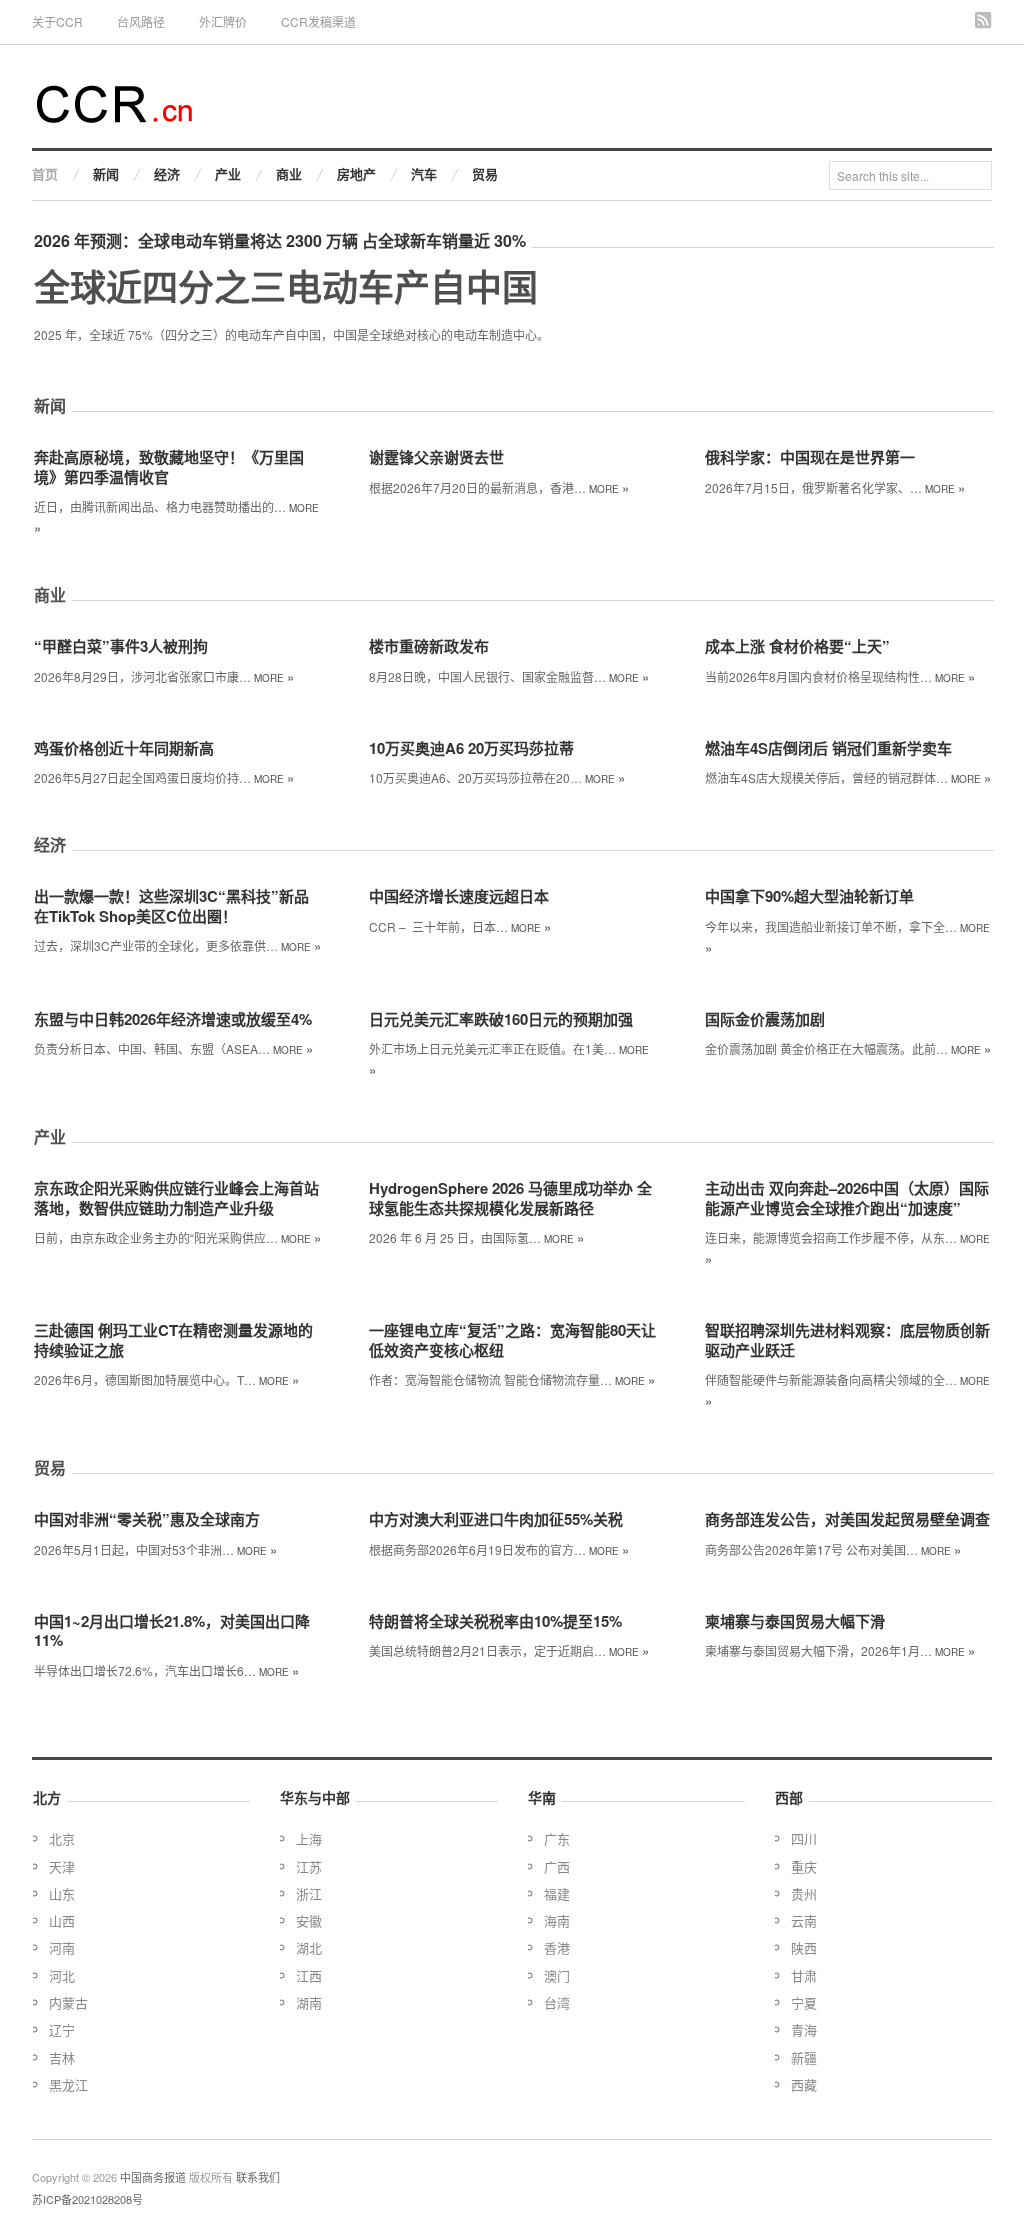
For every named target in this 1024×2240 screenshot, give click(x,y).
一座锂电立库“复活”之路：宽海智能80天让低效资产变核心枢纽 (512, 1340)
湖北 (309, 1947)
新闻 (106, 173)
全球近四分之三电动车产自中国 (286, 286)
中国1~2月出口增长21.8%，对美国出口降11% (172, 1631)
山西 (62, 1920)
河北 (62, 1975)
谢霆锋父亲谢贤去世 (436, 457)
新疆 (804, 2057)
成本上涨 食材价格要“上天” (797, 646)
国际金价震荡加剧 (765, 1019)
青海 (804, 2029)
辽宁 (62, 2029)
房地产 (356, 173)
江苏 (309, 1866)
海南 (557, 1920)
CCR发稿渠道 (318, 21)
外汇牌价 (223, 21)
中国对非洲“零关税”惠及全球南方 (147, 1519)
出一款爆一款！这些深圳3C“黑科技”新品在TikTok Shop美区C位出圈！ (171, 906)
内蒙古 (68, 2002)
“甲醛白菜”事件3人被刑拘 (121, 646)
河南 (62, 1947)
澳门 (557, 1975)
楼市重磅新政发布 (429, 646)
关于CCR (57, 21)
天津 (62, 1866)
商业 (289, 173)
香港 (557, 1947)
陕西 (804, 1947)
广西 (557, 1866)
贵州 (804, 1893)
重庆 (804, 1866)
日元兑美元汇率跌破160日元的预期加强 (501, 1019)
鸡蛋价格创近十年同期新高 (124, 748)
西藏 (804, 2084)
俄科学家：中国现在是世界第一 (810, 457)
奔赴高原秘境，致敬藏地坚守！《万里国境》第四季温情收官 (169, 467)
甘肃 (804, 1975)
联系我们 (258, 2177)
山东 (62, 1893)
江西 (309, 1975)
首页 (45, 173)
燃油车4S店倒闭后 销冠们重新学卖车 (828, 748)
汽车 (424, 173)
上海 (309, 1838)
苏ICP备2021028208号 (87, 2199)
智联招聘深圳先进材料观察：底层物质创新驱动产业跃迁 (847, 1340)
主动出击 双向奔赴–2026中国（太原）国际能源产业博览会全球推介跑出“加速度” (847, 1198)
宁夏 (804, 2002)
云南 (804, 1920)
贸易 (485, 173)
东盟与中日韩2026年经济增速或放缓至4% (173, 1019)
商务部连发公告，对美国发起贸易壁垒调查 (847, 1519)
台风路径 (141, 21)
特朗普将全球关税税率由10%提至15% (495, 1621)
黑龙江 (68, 2084)
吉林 (62, 2057)
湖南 (309, 2002)
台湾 (557, 2002)
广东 (557, 1838)
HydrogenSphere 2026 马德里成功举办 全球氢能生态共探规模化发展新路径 (510, 1198)
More (609, 489)
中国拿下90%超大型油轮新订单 (809, 896)
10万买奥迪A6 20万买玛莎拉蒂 (471, 748)
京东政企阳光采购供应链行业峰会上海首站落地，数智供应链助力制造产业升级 (176, 1198)
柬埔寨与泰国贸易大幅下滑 (795, 1621)
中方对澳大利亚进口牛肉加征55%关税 (496, 1519)
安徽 (309, 1920)
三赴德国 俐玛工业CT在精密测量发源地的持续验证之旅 (173, 1340)
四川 (804, 1838)
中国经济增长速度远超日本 (459, 896)
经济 (167, 173)
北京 (62, 1838)
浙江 (309, 1893)
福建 (557, 1893)
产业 (228, 173)
